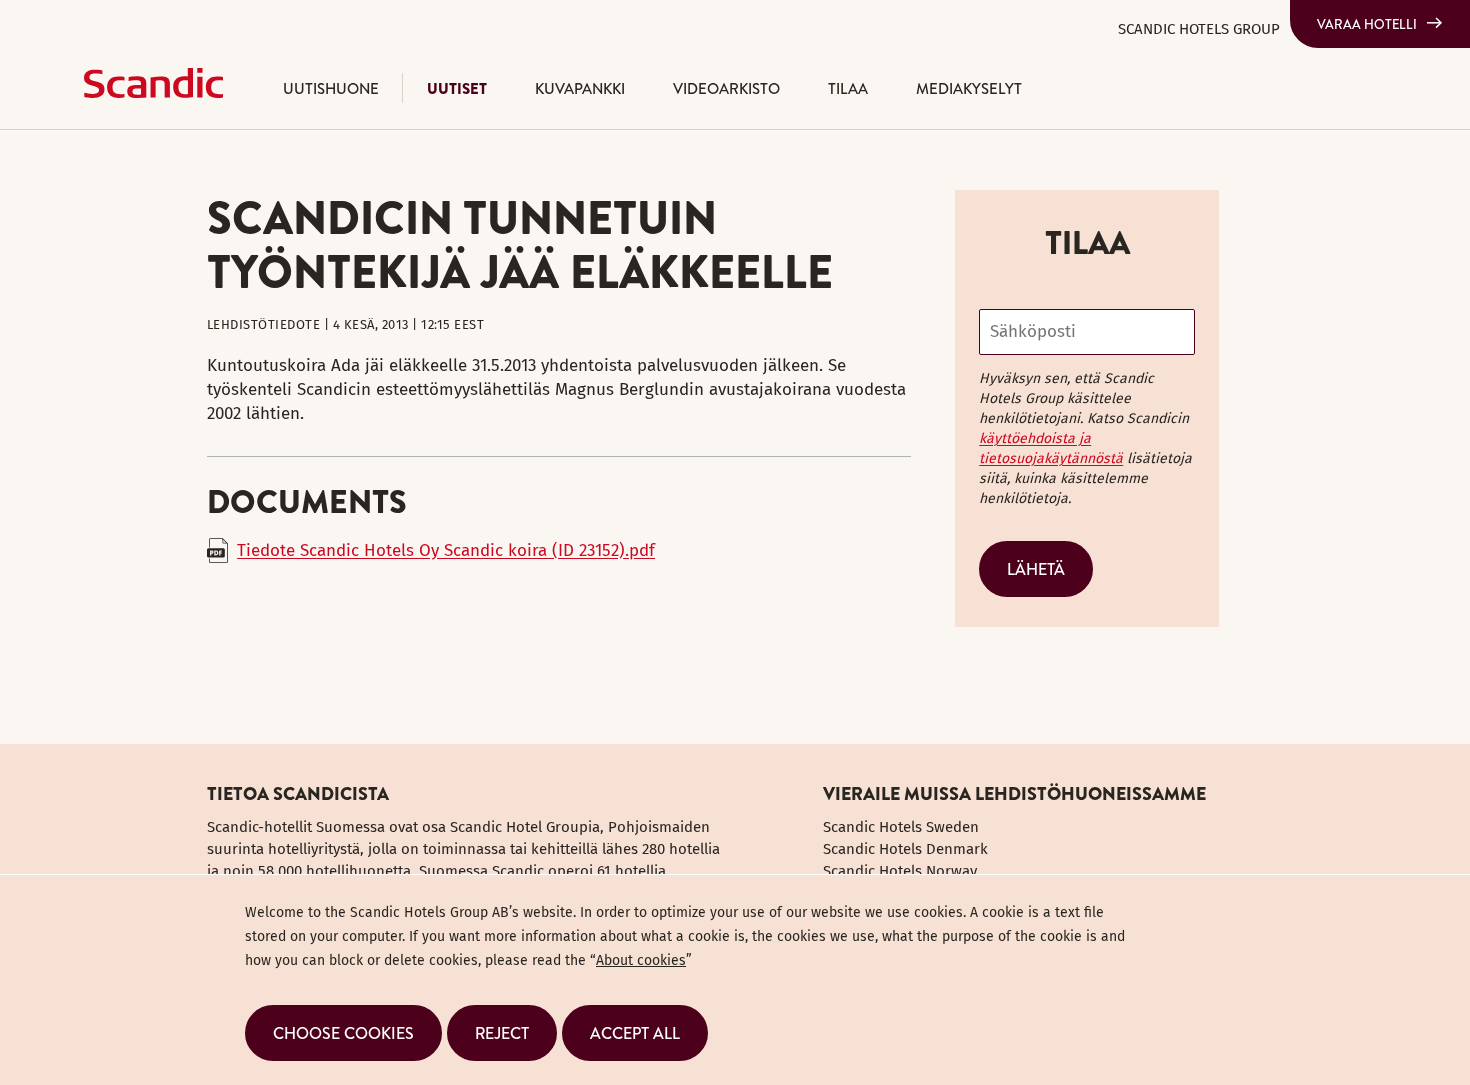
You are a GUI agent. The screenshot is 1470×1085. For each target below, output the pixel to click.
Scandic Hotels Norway (900, 871)
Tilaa (848, 88)
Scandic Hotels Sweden (901, 827)
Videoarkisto (726, 88)
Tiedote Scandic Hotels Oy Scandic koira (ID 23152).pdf (446, 550)
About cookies (641, 960)
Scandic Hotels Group (1199, 29)
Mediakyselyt (969, 88)
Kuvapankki (580, 88)
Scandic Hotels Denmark (905, 849)
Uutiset (457, 88)
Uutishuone (331, 88)
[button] (343, 1033)
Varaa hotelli (1367, 24)
